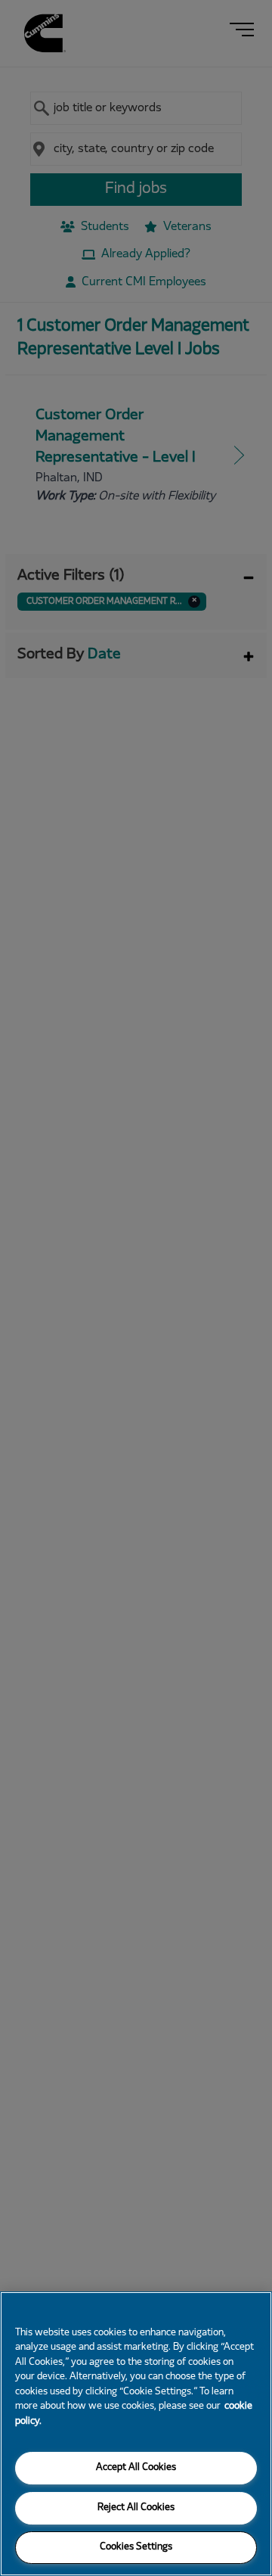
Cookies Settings (136, 2547)
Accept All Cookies (136, 2468)
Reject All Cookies (136, 2508)
